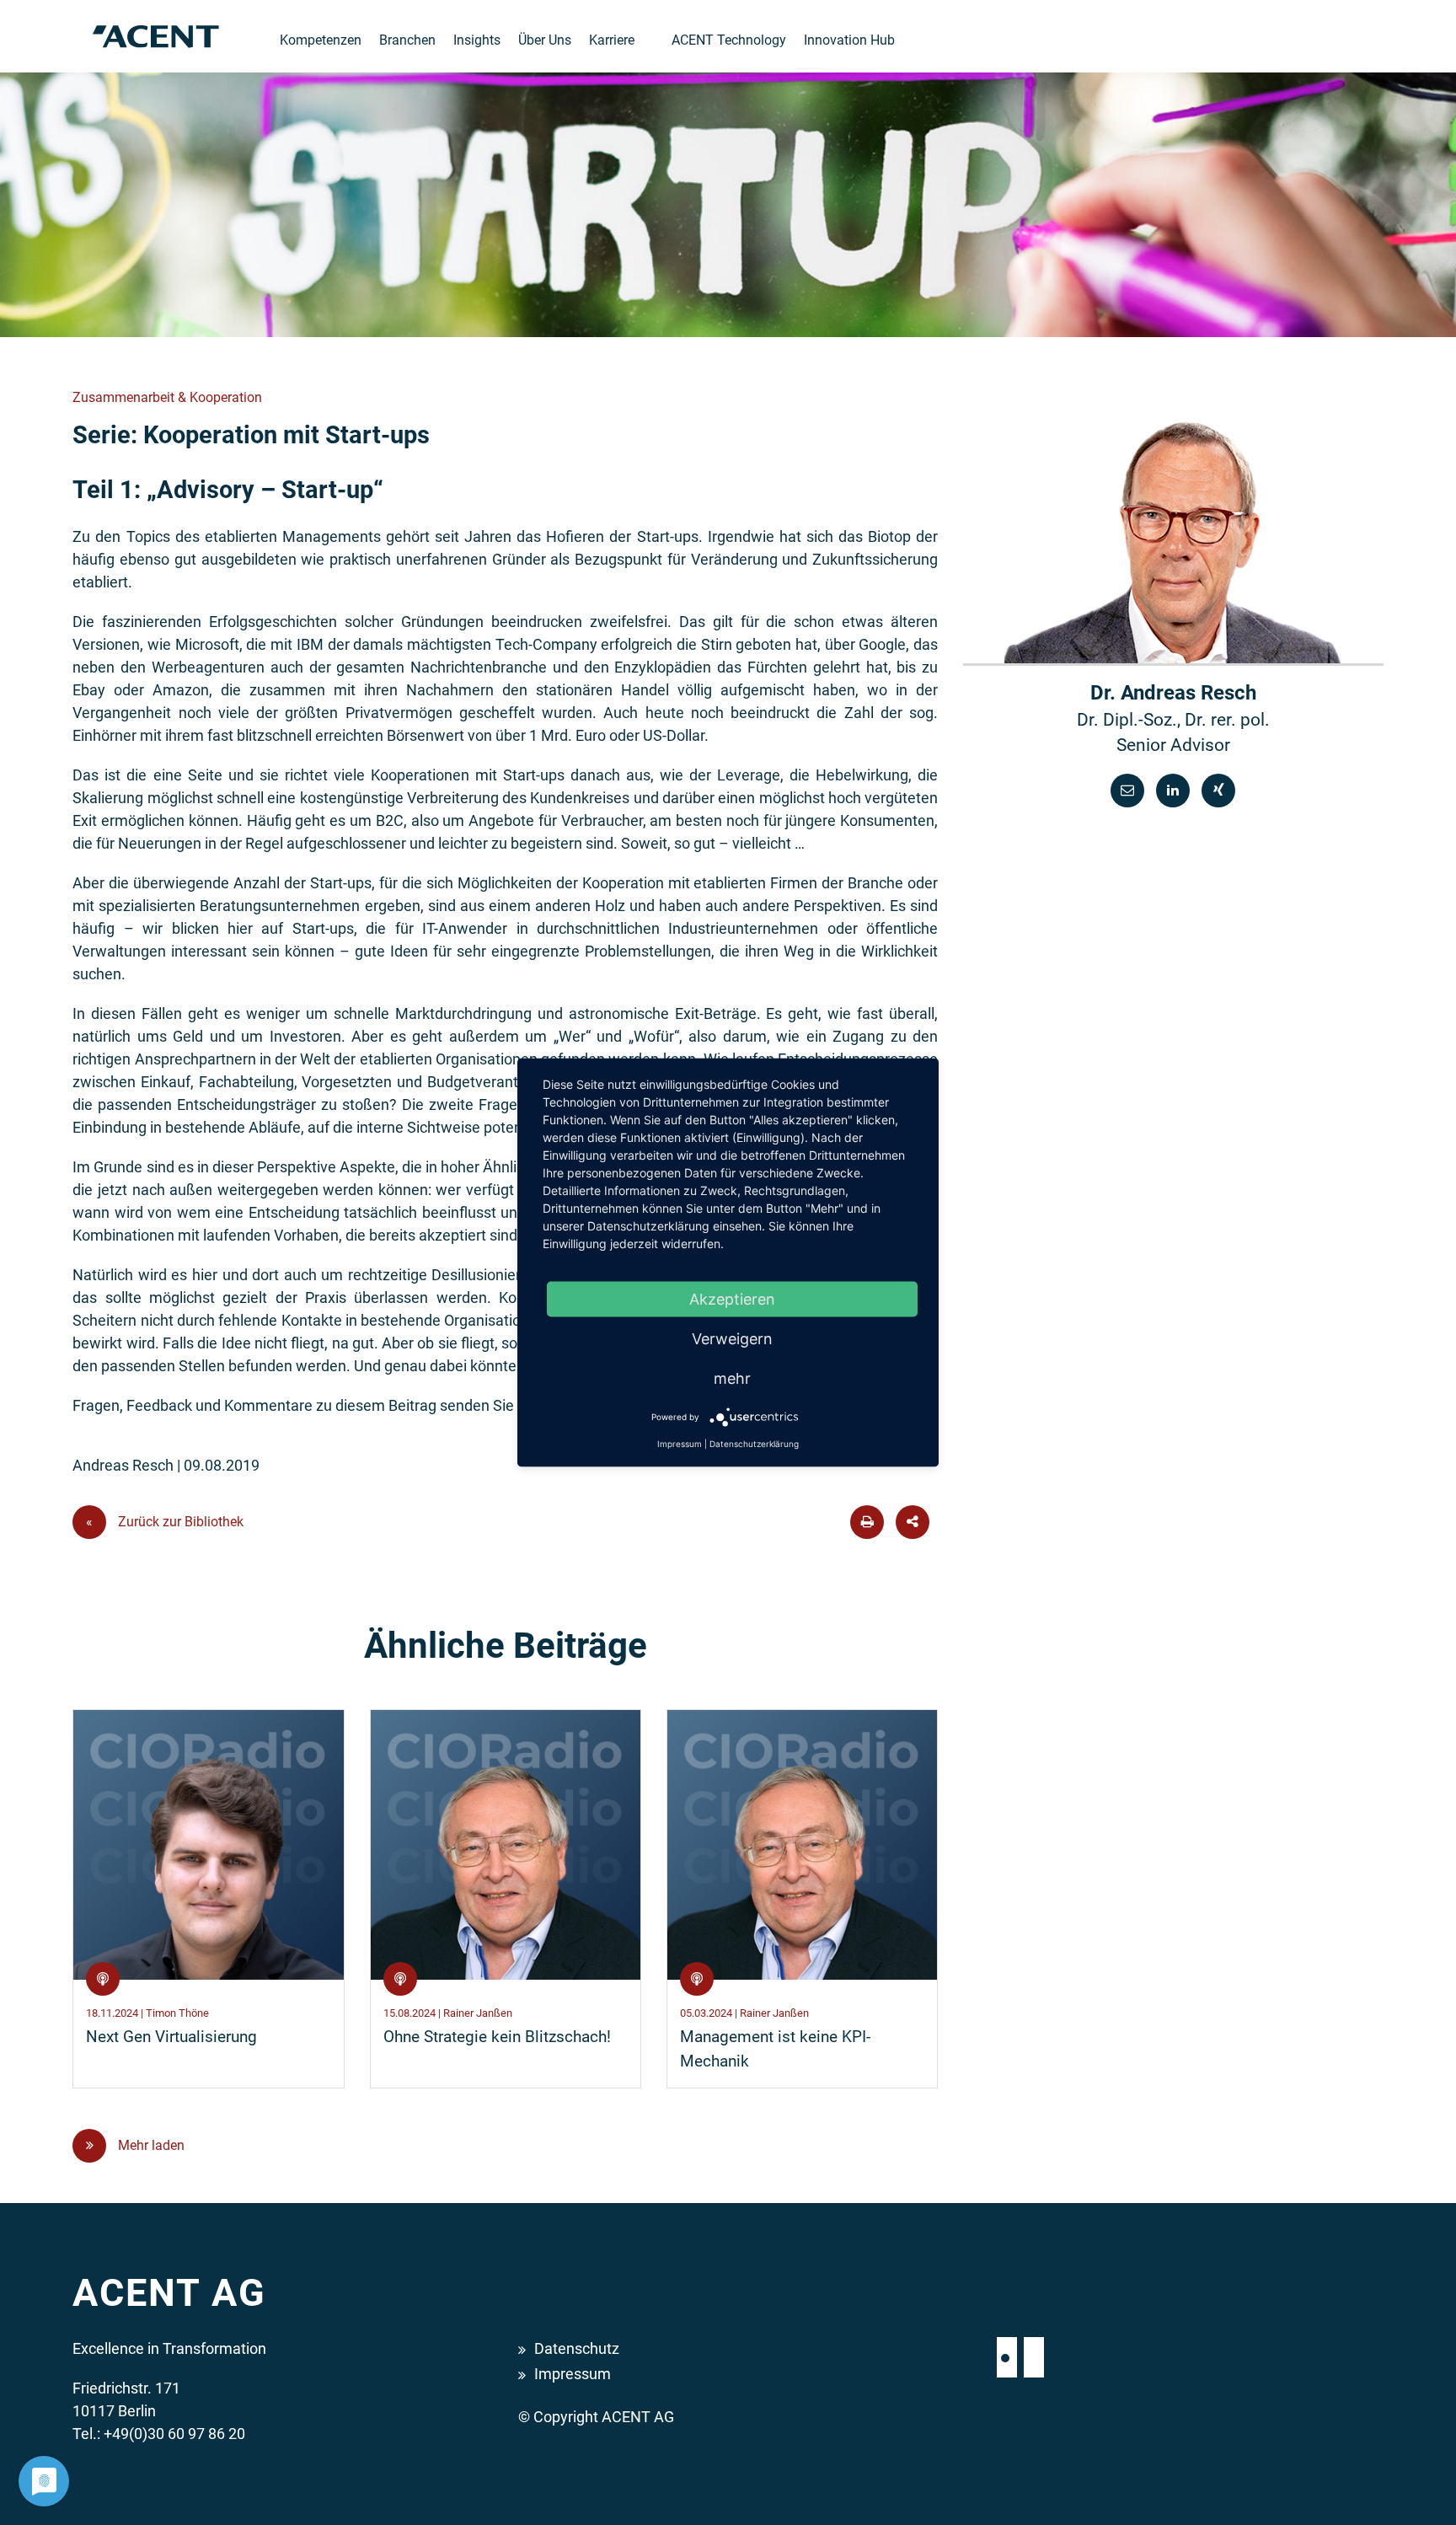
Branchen (407, 40)
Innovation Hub (849, 40)
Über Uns (545, 40)
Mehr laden (150, 2145)
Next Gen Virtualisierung (171, 2037)
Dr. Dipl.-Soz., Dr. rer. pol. (1173, 720)
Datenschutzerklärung (754, 1444)
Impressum (573, 2374)
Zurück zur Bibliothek (165, 1522)
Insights (477, 40)
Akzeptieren (732, 1299)
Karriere (612, 40)
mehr (732, 1378)
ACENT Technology (729, 40)
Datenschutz (577, 2348)
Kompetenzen (321, 40)
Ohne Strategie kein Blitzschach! (497, 2037)
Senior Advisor (1173, 745)
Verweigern (732, 1339)
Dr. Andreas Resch (1173, 693)
